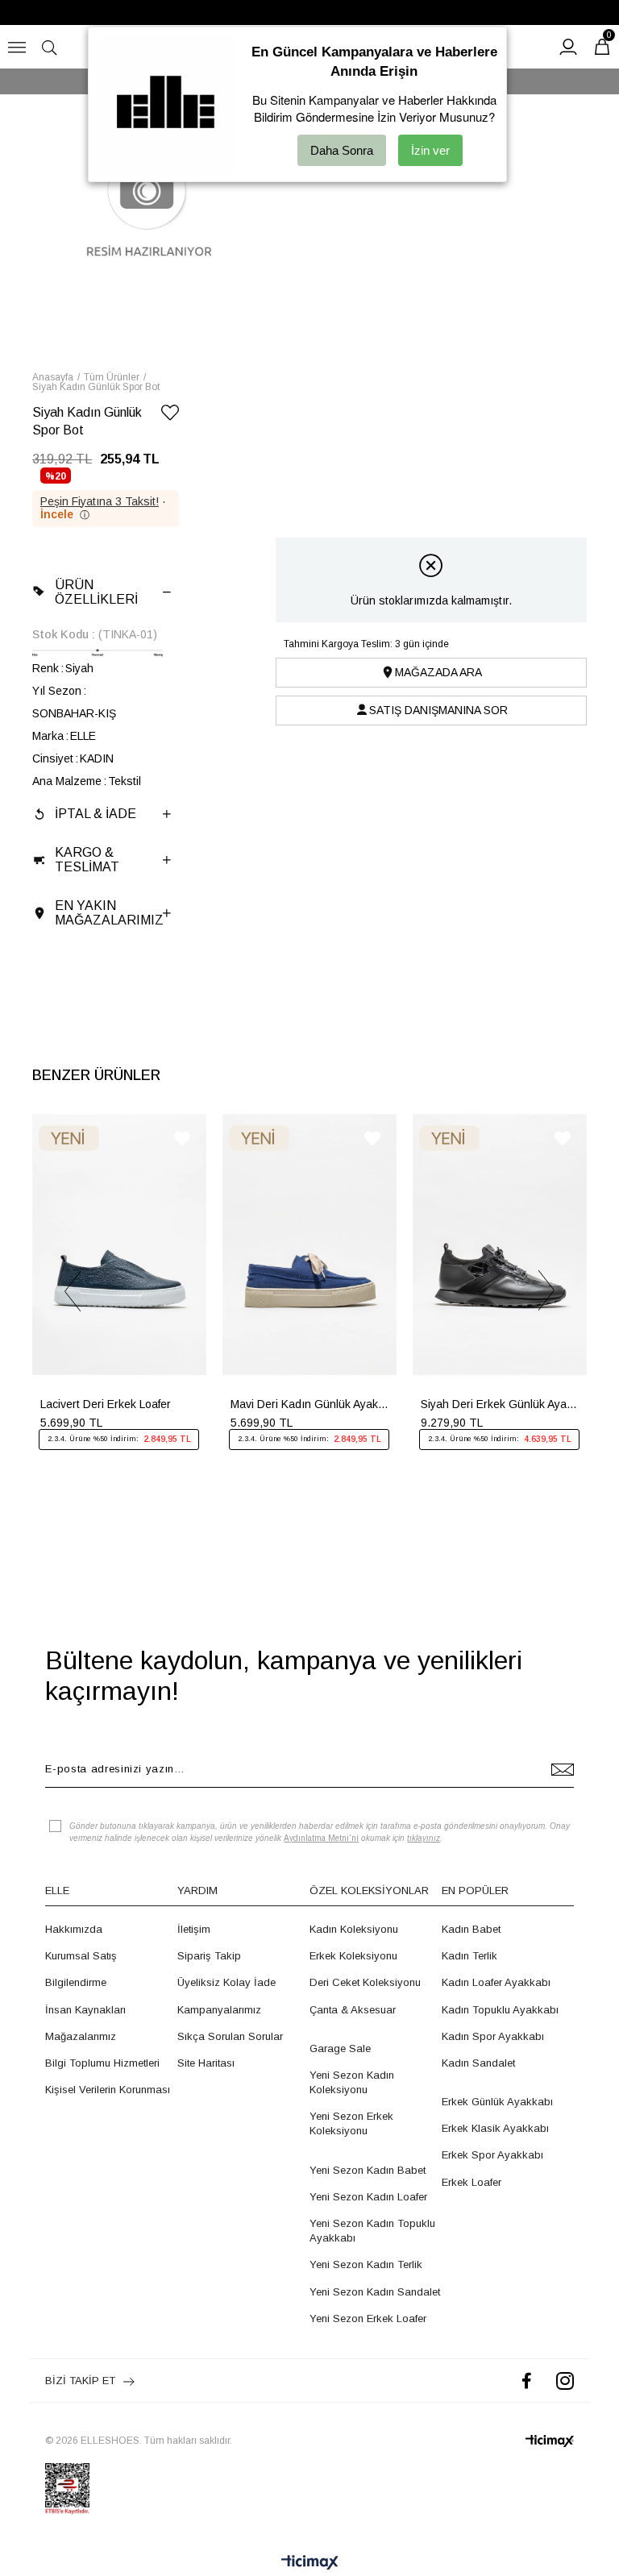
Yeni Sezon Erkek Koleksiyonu (351, 2123)
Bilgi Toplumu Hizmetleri (102, 2063)
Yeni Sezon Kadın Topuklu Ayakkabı (372, 2231)
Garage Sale (340, 2048)
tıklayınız (424, 1838)
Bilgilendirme (76, 1982)
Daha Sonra (342, 150)
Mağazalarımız (81, 2036)
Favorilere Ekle (182, 1138)
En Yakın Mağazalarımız (109, 913)
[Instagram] (565, 2381)
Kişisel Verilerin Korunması (108, 2090)
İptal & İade (96, 814)
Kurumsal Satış (81, 1956)
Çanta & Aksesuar (353, 2010)
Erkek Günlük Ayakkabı (497, 2102)
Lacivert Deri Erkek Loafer (106, 1404)
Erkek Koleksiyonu (353, 1956)
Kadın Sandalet (478, 2063)
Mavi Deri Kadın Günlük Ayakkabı (309, 1404)
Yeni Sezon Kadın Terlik (366, 2264)
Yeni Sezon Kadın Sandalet (375, 2292)
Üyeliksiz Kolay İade (226, 1982)
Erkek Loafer (472, 2182)
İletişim (194, 1929)
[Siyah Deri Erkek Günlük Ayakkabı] (500, 1244)
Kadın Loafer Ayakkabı (496, 1982)
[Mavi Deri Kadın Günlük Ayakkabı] (309, 1244)
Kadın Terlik (469, 1956)
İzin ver (430, 150)
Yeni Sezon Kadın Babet (368, 2170)
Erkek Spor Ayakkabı (492, 2155)
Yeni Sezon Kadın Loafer (368, 2197)
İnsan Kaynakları (85, 2010)
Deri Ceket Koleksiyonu (365, 1982)
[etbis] (67, 2489)
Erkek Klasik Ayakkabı (495, 2128)
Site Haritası (206, 2063)
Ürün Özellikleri (96, 592)
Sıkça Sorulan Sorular (230, 2036)
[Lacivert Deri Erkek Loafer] (119, 1244)
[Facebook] (527, 2381)
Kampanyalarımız (219, 2010)
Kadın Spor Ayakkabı (493, 2036)
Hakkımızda (74, 1929)
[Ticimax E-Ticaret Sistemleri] (310, 2564)
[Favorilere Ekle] (170, 415)
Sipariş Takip (209, 1956)
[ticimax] (550, 2441)
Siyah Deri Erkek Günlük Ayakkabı (500, 1404)
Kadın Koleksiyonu (354, 1929)
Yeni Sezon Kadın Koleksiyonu (352, 2082)
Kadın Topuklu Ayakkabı (500, 2010)
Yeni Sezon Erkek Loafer (368, 2318)
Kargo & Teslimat (87, 860)
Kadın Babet (471, 1929)
